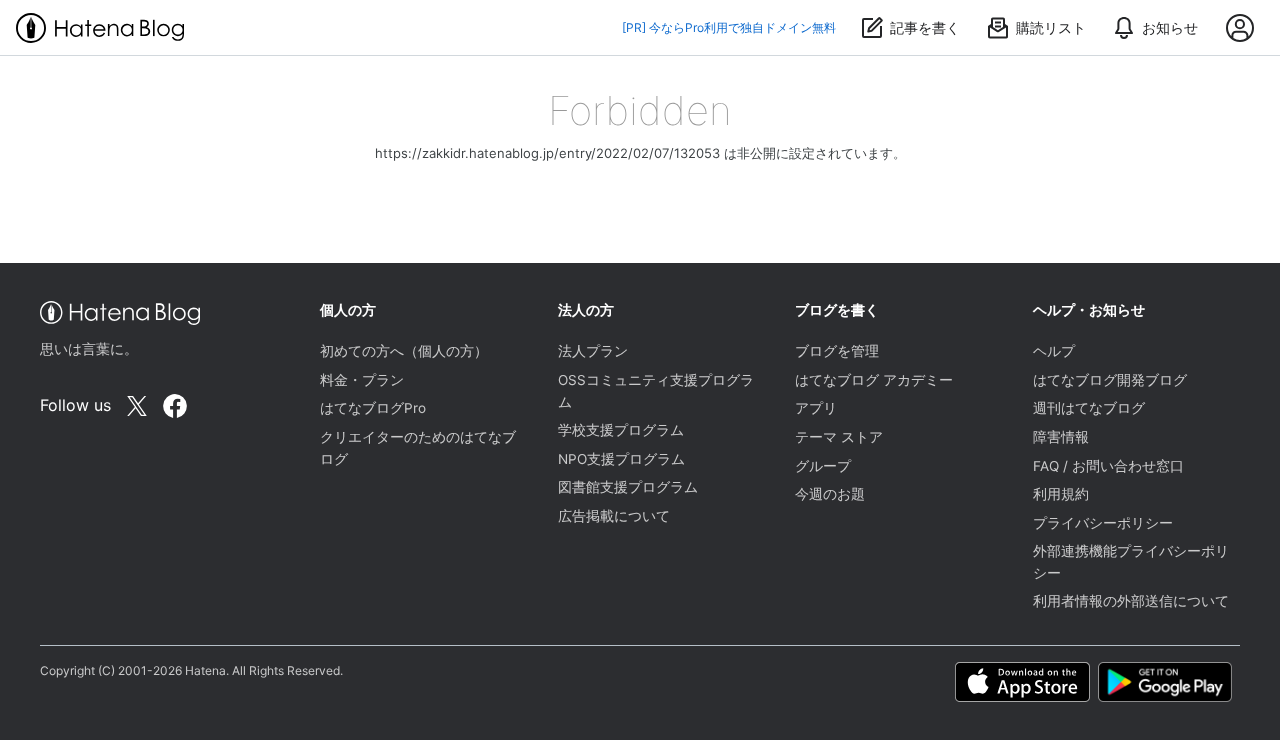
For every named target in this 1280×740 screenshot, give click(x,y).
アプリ (816, 408)
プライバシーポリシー (1103, 523)
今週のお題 (830, 494)
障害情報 (1061, 437)
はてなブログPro (373, 408)
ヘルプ (1054, 351)
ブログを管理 (837, 351)
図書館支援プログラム (628, 487)
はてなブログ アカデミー (874, 380)
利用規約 (1061, 494)
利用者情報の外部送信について (1131, 601)
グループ (823, 466)
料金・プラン (362, 380)
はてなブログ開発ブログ (1110, 380)
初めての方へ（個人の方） (404, 351)
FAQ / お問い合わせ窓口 (1108, 466)
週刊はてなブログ (1089, 408)
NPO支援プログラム (621, 459)
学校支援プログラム (621, 430)
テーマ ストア (839, 437)
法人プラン (593, 351)
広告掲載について (614, 516)
